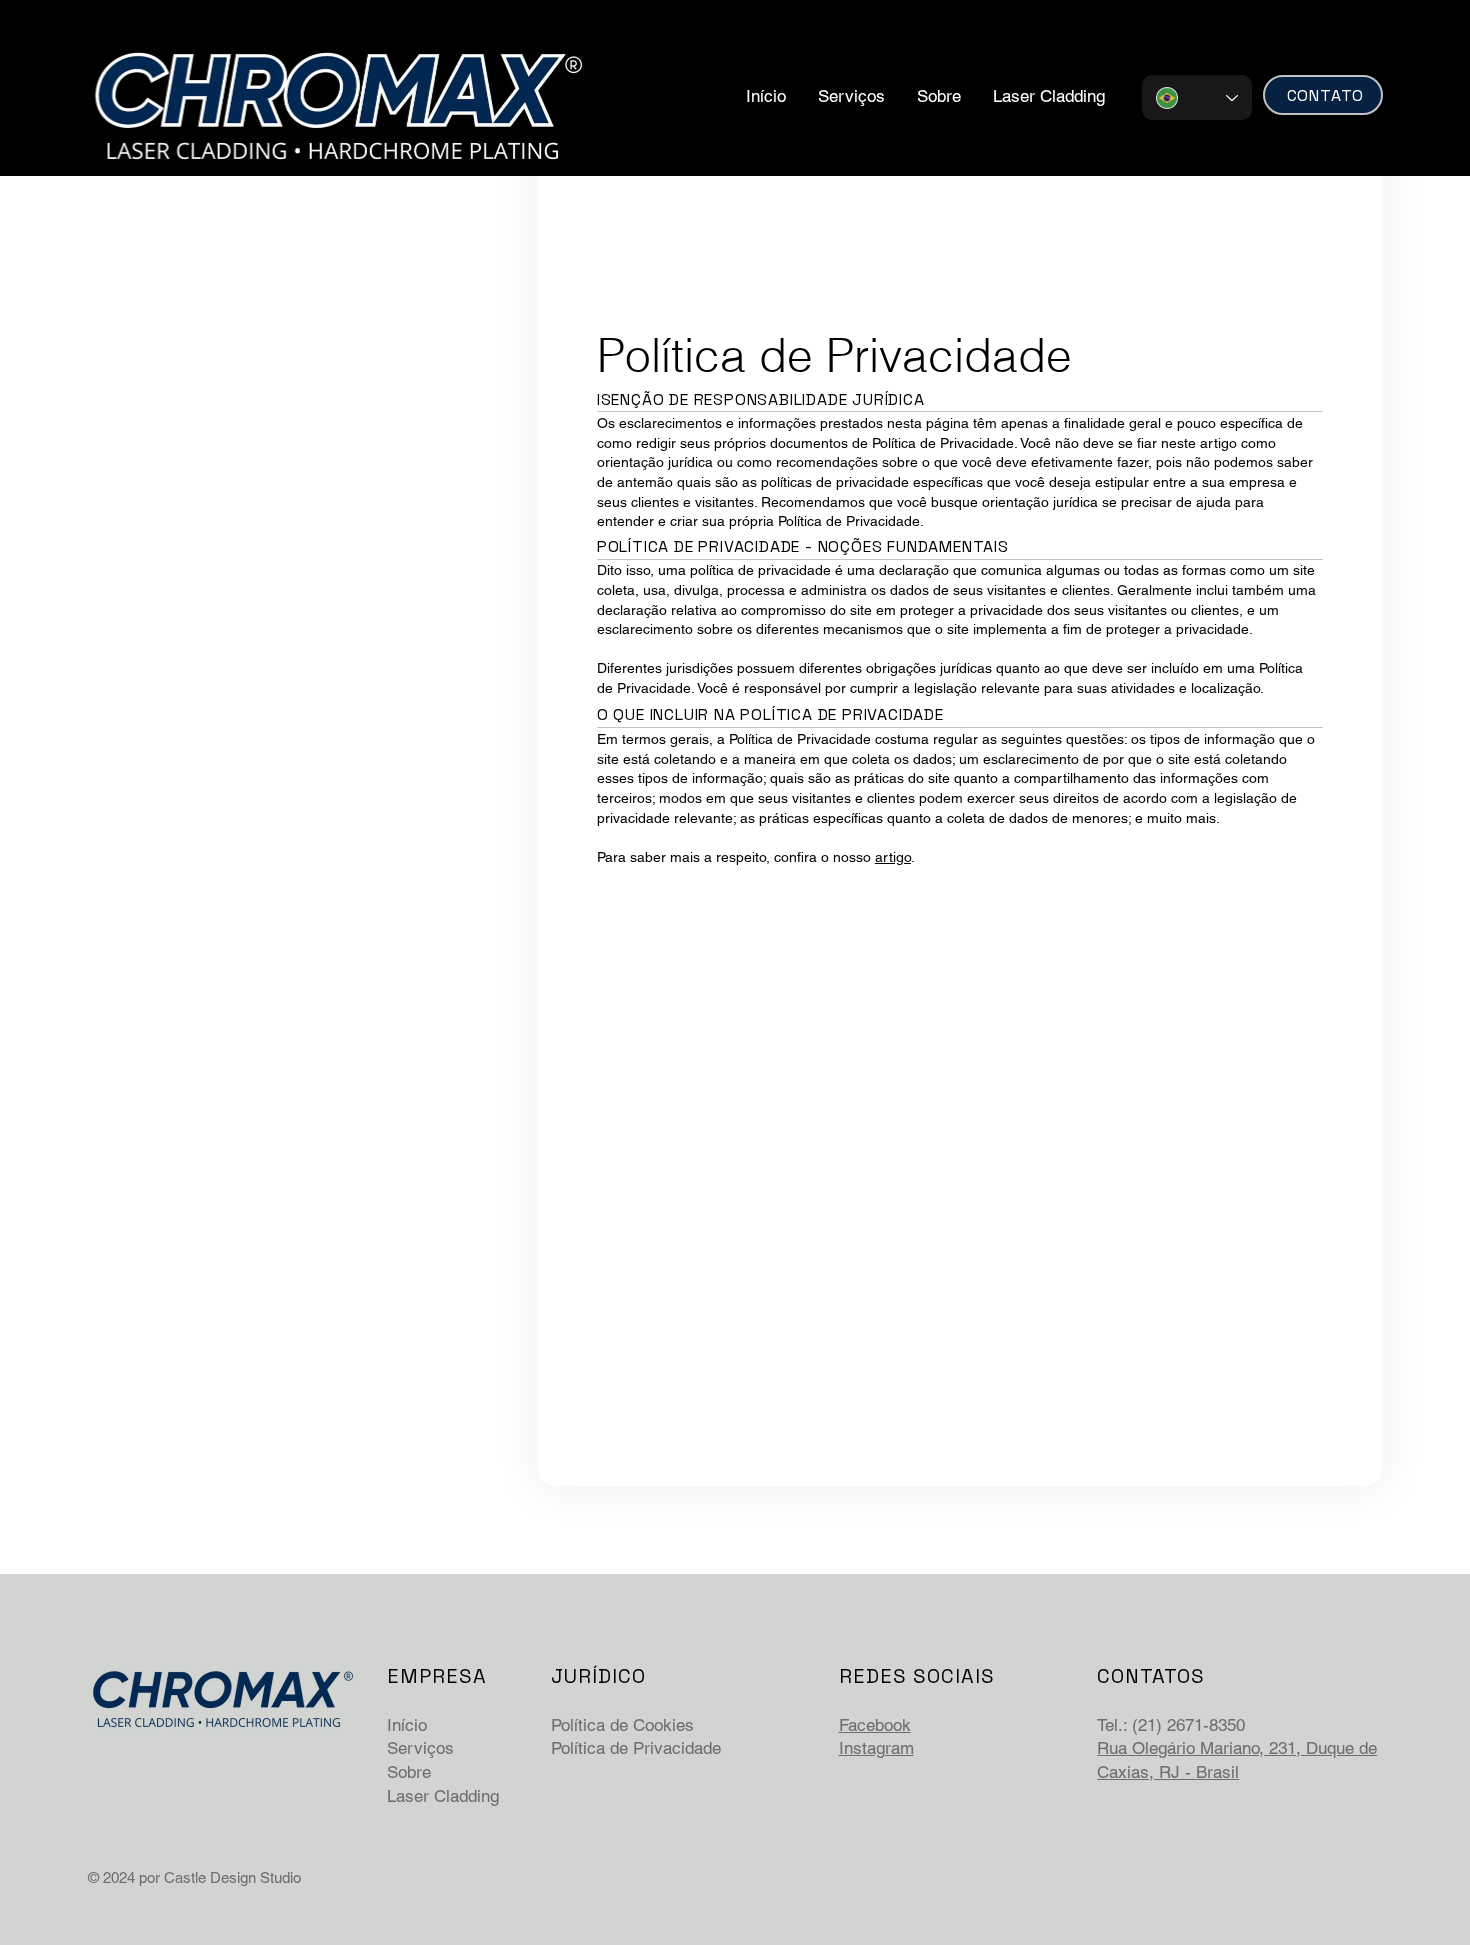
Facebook (875, 1725)
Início (407, 1725)
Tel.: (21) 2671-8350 (1171, 1725)
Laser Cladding (443, 1796)
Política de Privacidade (636, 1748)
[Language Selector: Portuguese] (1197, 97)
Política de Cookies (622, 1725)
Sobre (409, 1772)
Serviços (420, 1748)
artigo (893, 857)
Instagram (876, 1748)
